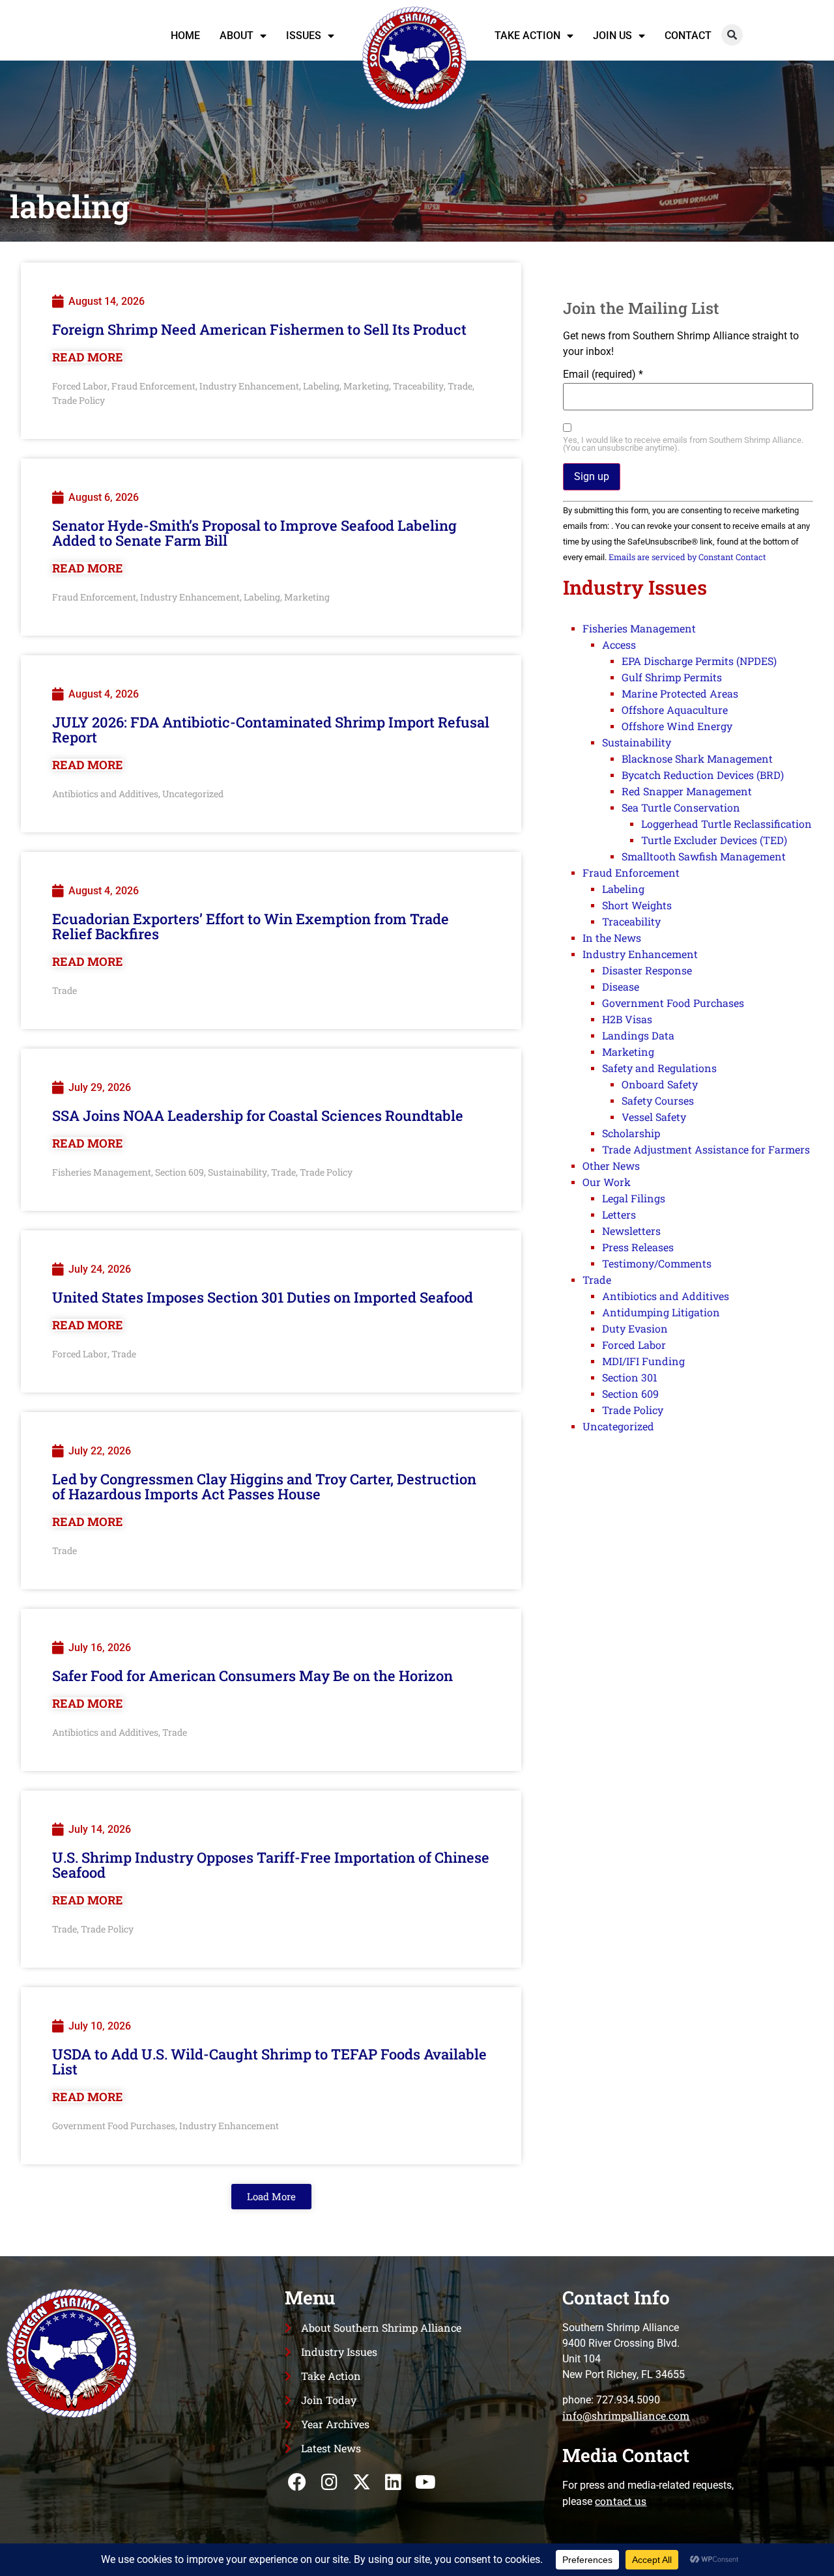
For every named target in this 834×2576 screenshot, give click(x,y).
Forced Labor (80, 386)
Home (185, 35)
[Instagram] (329, 2482)
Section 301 (630, 1377)
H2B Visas (627, 1019)
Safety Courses (658, 1100)
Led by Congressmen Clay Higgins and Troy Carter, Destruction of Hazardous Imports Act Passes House (264, 1486)
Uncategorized (193, 794)
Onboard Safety (660, 1084)
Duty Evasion (635, 1328)
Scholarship (631, 1133)
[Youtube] (425, 2482)
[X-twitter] (361, 2482)
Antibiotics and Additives (105, 794)
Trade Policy (79, 400)
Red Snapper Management (687, 791)
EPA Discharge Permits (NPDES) (699, 661)
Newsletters (631, 1231)
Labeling (321, 386)
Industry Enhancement (249, 386)
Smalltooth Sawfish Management (704, 856)
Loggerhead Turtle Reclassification (726, 824)
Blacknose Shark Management (697, 758)
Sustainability (237, 1172)
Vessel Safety (654, 1117)
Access (619, 644)
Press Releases (638, 1247)
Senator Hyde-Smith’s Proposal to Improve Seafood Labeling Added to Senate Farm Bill (254, 533)
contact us (621, 2501)
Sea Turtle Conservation (681, 807)
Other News (611, 1166)
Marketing (366, 386)
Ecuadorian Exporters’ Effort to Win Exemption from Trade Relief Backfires (251, 926)
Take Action (527, 35)
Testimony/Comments (657, 1263)
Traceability (418, 386)
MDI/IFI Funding (643, 1361)
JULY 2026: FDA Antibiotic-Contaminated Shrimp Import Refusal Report (271, 729)
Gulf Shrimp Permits (672, 677)
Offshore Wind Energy (677, 726)
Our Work (607, 1182)
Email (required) (603, 375)
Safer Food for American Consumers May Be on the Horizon (252, 1676)
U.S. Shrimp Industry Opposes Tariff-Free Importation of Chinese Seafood (271, 1865)
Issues (304, 35)
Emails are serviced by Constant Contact (687, 557)
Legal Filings (634, 1198)
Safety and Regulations (659, 1068)
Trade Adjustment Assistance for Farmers (706, 1149)
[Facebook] (297, 2482)
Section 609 (180, 1172)
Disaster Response (647, 970)
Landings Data (638, 1035)
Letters (619, 1214)
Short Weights (637, 905)
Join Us (612, 35)
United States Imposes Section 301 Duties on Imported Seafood (263, 1297)
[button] (732, 35)
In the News (612, 938)
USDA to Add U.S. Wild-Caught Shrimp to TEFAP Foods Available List (269, 2061)
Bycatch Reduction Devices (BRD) (703, 775)
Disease (621, 986)
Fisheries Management (102, 1172)
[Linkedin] (393, 2482)
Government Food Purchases (114, 2126)
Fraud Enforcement (153, 386)
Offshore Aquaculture (675, 710)
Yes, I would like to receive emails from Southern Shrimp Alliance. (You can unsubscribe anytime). (683, 445)
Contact (688, 35)
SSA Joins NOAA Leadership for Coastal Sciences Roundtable (258, 1115)
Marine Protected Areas (680, 693)
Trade (460, 386)
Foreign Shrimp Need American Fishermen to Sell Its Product (259, 329)
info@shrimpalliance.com (626, 2415)
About (237, 35)
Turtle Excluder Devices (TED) (714, 840)
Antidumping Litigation (661, 1312)
